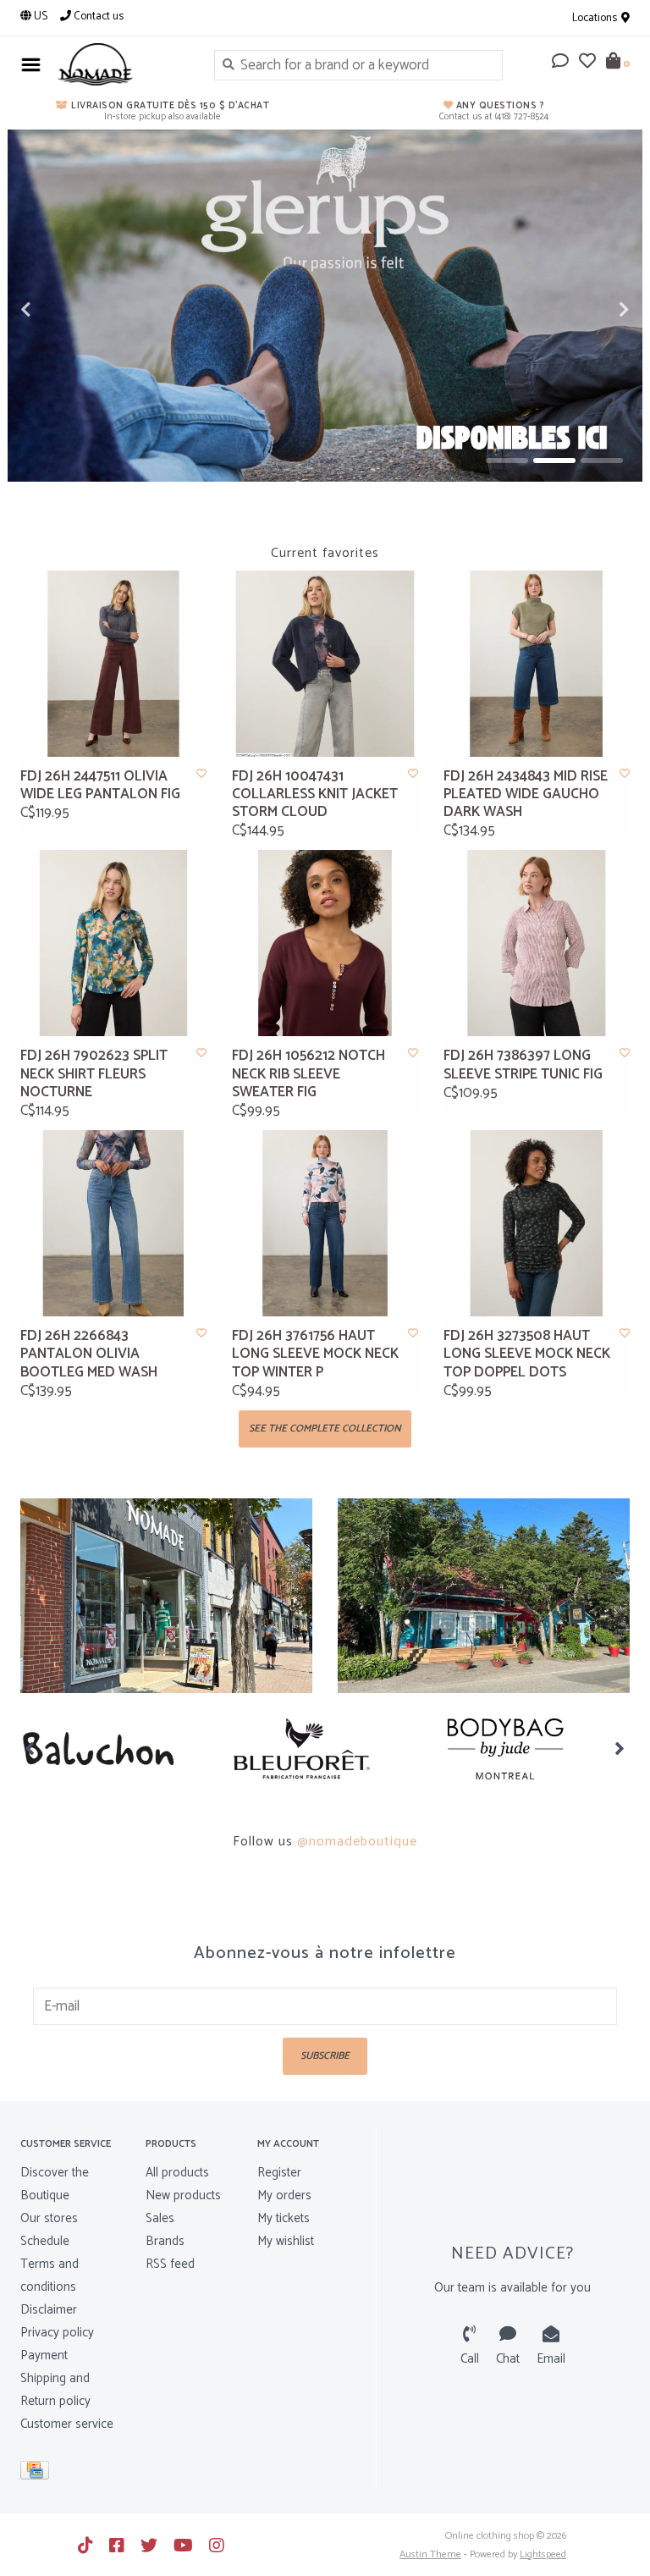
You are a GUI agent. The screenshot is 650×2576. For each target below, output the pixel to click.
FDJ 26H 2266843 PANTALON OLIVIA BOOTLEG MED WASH (89, 1354)
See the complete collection (325, 1429)
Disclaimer (49, 2310)
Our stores (49, 2218)
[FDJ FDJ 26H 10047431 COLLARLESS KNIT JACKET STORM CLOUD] (325, 664)
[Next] (620, 1748)
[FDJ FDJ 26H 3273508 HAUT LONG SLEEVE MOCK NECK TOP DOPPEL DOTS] (537, 1223)
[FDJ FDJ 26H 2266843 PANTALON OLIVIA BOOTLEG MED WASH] (113, 1223)
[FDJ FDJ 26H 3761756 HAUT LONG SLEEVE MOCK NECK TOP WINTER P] (325, 1223)
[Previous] (30, 1748)
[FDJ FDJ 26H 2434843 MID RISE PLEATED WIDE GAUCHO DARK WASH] (537, 664)
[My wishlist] (587, 63)
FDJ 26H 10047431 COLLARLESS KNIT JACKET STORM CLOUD (315, 795)
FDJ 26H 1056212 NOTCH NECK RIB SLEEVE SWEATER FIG (308, 1074)
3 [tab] (602, 461)
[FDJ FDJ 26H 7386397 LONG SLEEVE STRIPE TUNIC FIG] (537, 943)
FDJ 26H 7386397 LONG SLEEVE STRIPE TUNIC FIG (523, 1065)
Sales (160, 2218)
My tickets (284, 2218)
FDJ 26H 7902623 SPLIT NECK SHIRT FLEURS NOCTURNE (94, 1074)
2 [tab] (554, 461)
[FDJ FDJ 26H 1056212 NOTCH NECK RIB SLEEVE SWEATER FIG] (325, 943)
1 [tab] (507, 461)
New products (183, 2195)
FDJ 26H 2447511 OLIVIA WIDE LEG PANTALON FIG (100, 786)
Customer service (67, 2424)
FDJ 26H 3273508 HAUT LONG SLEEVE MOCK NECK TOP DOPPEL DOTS (527, 1354)
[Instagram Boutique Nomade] (217, 2546)
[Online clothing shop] (123, 64)
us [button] (39, 17)
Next (587, 310)
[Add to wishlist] (201, 774)
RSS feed (170, 2264)
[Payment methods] (38, 2474)
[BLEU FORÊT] (122, 1749)
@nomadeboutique (357, 1842)
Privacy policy (57, 2333)
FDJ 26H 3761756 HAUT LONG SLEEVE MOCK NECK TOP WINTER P (315, 1354)
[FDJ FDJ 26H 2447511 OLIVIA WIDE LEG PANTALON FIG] (113, 664)
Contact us (97, 17)
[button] (560, 63)
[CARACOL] (530, 1749)
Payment (44, 2355)
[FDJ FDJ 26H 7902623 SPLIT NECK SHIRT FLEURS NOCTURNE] (113, 943)
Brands (165, 2241)
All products (177, 2173)
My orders (284, 2195)
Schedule (45, 2241)
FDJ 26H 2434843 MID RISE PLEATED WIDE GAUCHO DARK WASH (526, 795)
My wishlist (286, 2241)
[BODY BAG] (326, 1749)
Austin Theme (430, 2554)
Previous (63, 310)
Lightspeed (543, 2554)
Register (279, 2173)
